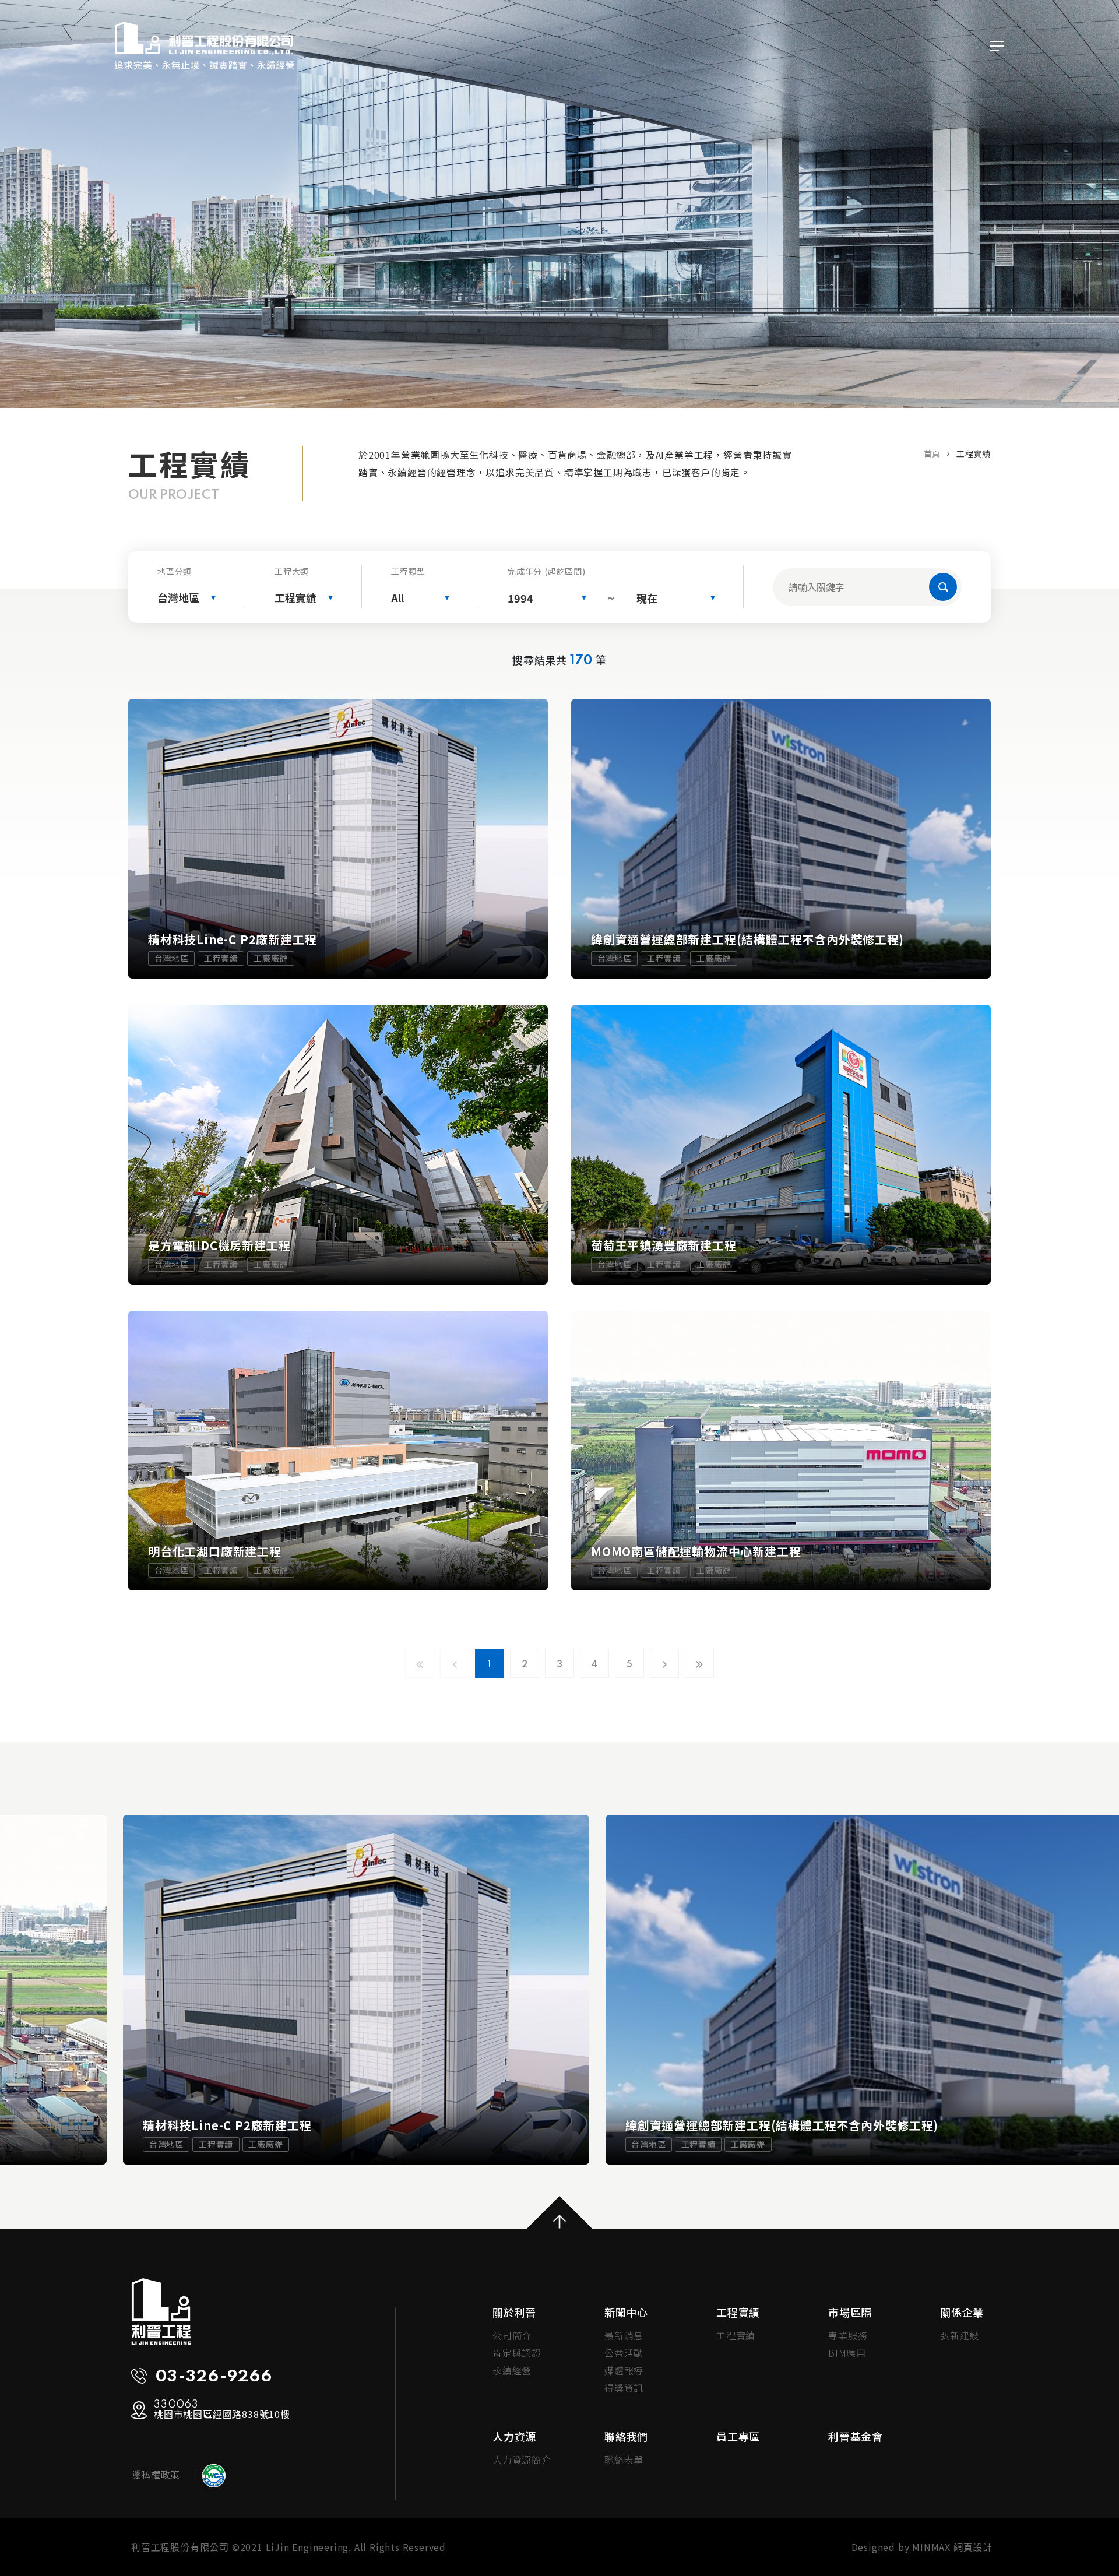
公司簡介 (512, 2335)
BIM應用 (847, 2353)
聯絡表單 (624, 2459)
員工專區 (738, 2436)
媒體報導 (624, 2370)
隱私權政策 (156, 2474)
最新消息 (624, 2335)
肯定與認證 (517, 2353)
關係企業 (962, 2312)
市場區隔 (850, 2312)
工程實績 (738, 2312)
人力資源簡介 (522, 2459)
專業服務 (848, 2335)
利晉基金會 (856, 2436)
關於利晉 (514, 2312)
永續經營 (512, 2370)
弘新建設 (960, 2335)
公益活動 (624, 2353)
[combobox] (186, 598)
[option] (356, 1990)
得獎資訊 (624, 2388)
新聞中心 (626, 2312)
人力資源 (514, 2436)
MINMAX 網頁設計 (952, 2547)
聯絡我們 (626, 2436)
